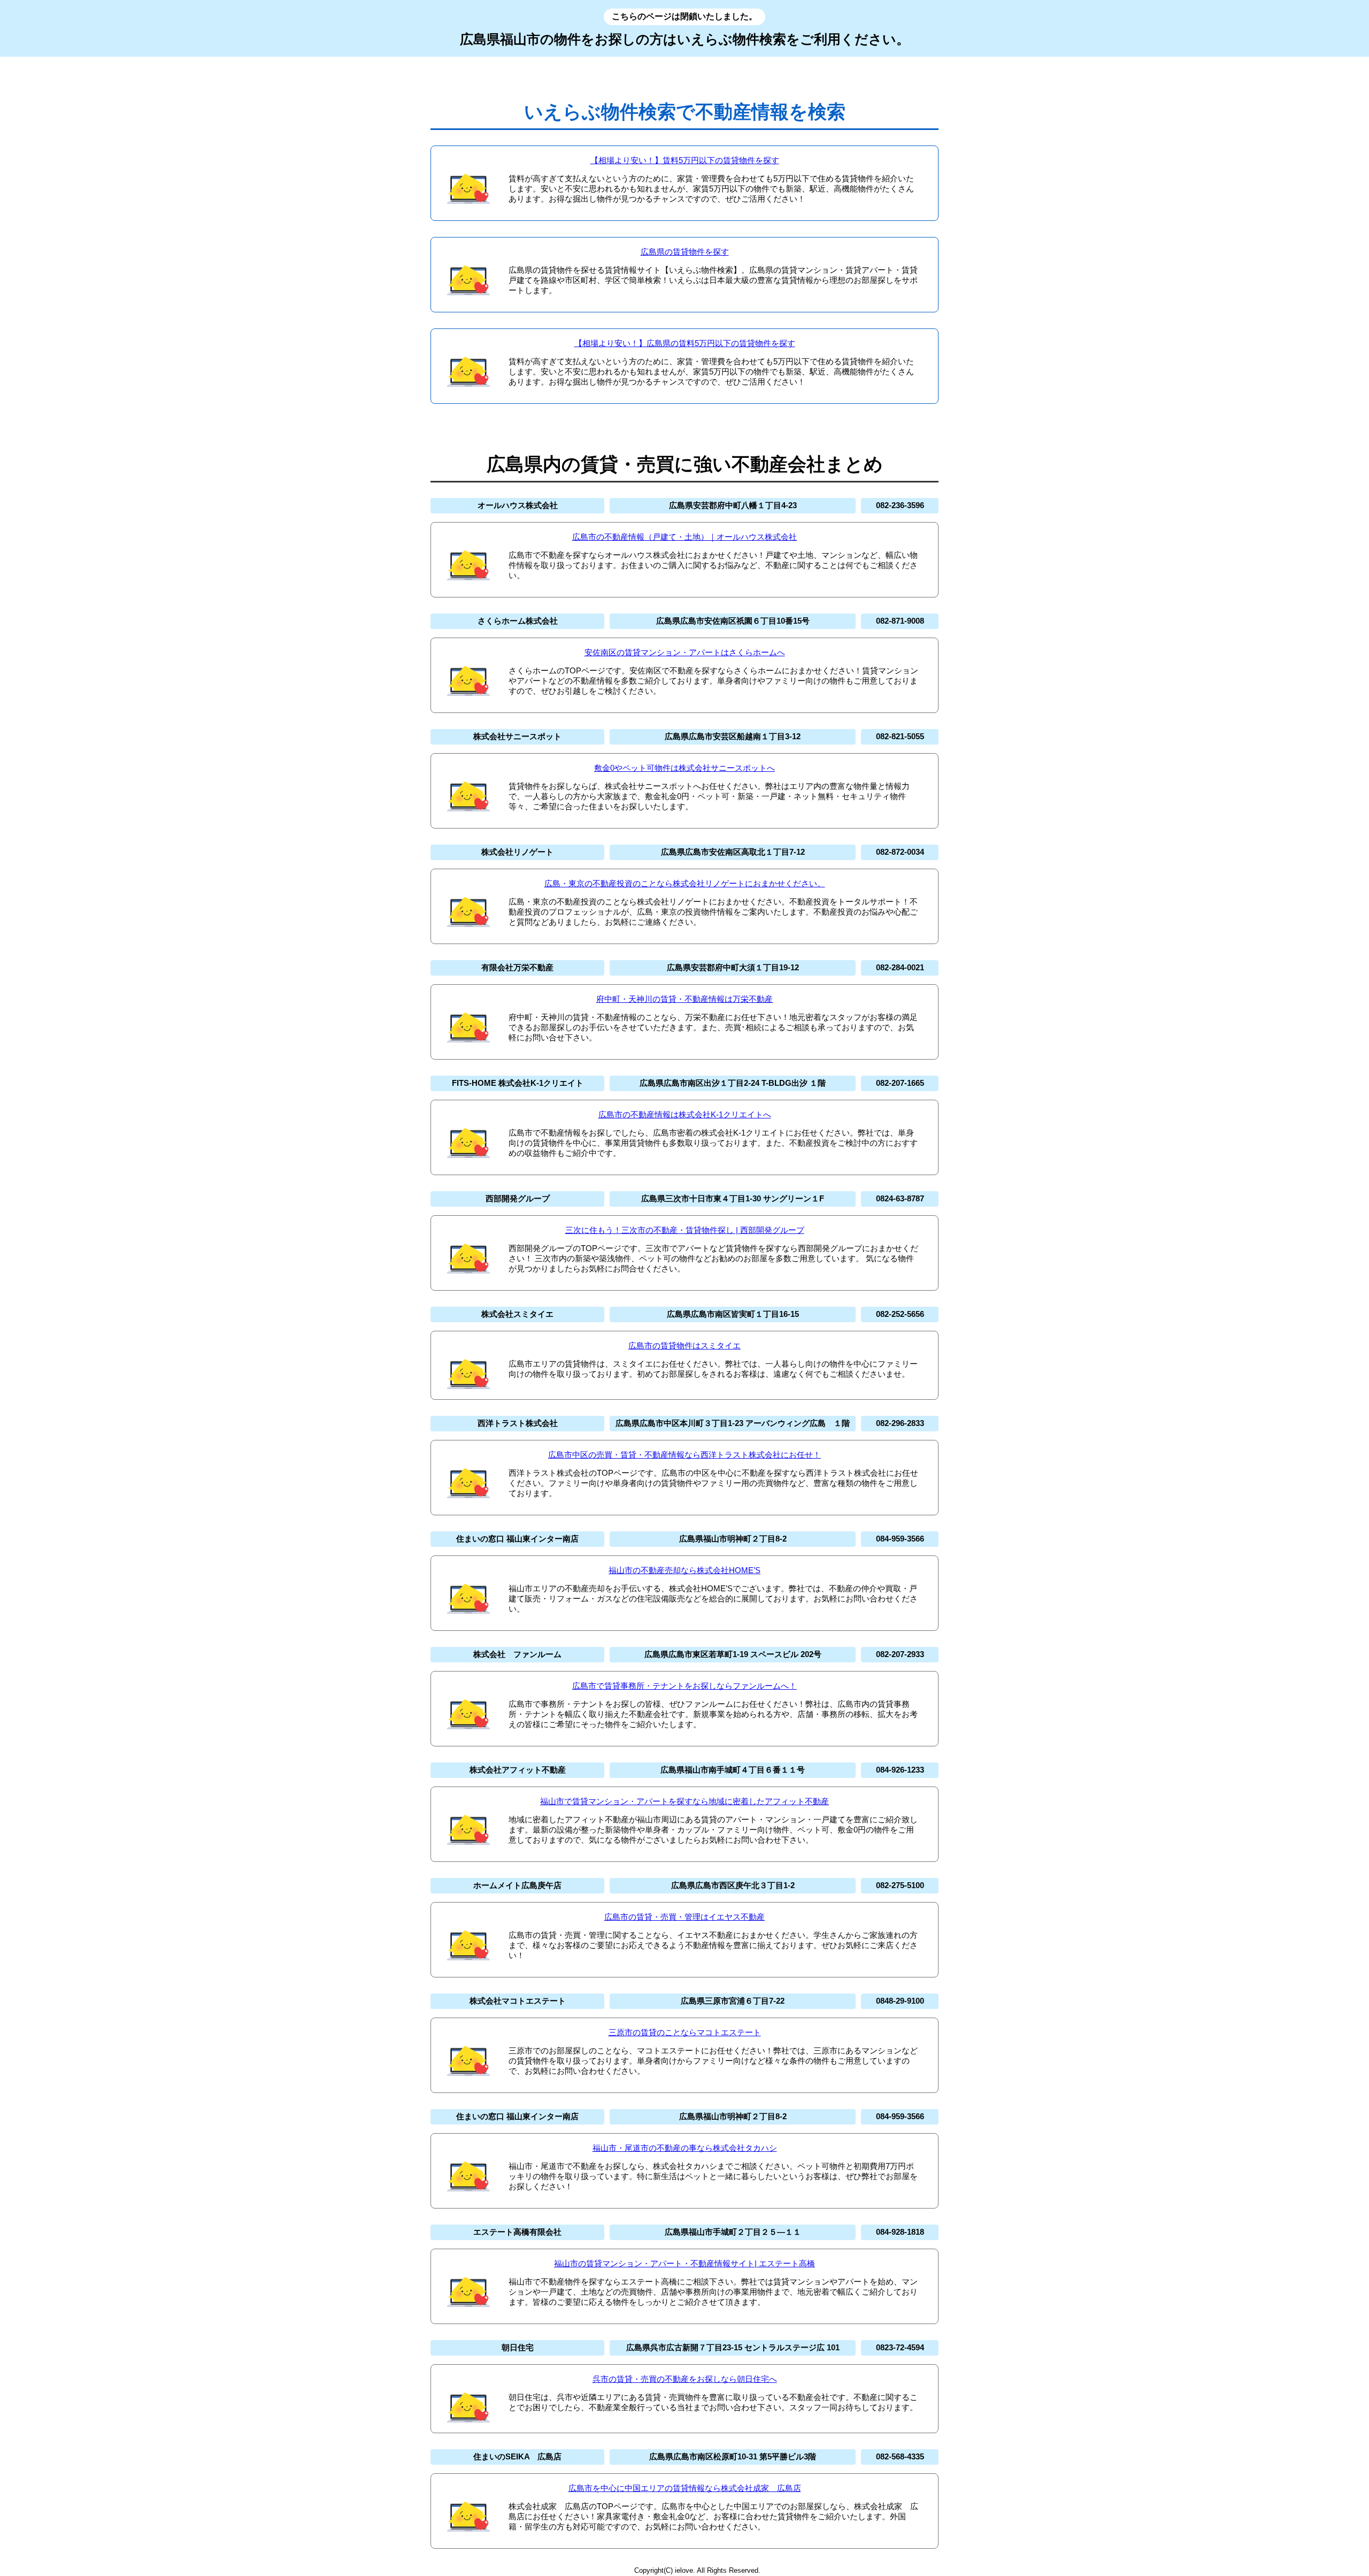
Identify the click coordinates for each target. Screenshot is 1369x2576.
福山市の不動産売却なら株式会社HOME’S (684, 1570)
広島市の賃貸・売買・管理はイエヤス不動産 (684, 1917)
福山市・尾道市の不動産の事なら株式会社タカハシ (685, 2148)
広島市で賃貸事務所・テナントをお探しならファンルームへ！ (684, 1686)
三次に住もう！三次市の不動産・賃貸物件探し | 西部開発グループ (685, 1230)
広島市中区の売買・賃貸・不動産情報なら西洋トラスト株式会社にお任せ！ (684, 1455)
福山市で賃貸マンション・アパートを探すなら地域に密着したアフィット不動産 (684, 1801)
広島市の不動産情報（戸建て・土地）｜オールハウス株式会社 (684, 537)
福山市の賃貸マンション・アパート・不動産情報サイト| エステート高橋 (684, 2263)
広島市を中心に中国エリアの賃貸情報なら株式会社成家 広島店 (685, 2488)
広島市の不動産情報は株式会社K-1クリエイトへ (685, 1114)
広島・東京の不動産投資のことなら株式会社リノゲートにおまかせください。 (685, 883)
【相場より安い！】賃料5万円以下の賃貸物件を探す (685, 160)
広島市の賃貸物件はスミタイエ (684, 1345)
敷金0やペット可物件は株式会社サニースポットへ (684, 768)
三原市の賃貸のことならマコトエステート (685, 2032)
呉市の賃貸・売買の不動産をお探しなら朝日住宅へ (685, 2379)
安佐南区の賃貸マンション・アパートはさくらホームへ (685, 652)
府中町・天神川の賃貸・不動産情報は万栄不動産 (684, 999)
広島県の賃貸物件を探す (685, 252)
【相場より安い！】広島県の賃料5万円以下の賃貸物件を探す (685, 343)
